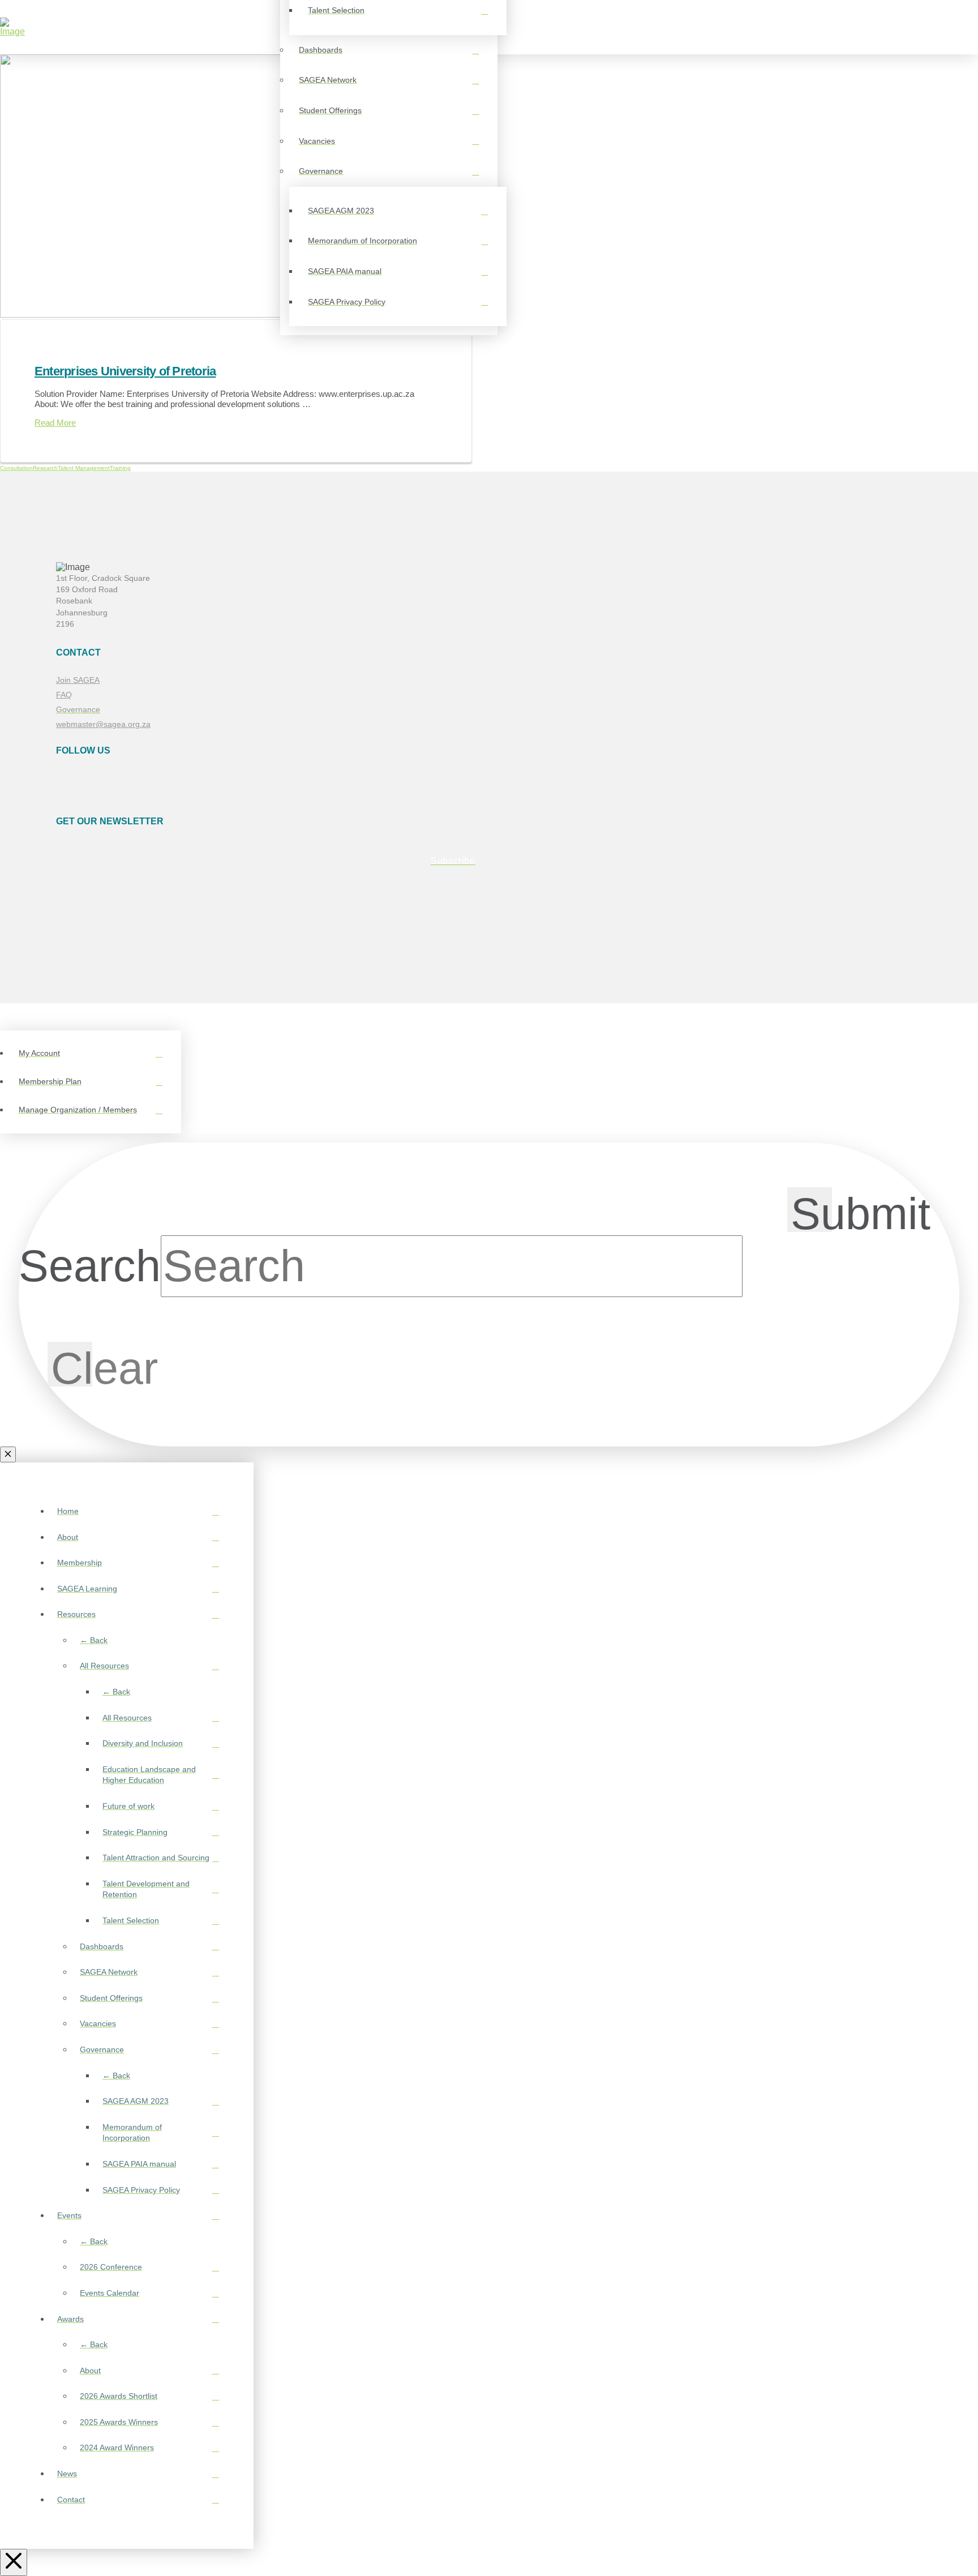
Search (90, 1266)
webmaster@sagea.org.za (103, 724)
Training (120, 468)
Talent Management (84, 468)
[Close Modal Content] (8, 1454)
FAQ (64, 695)
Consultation (16, 468)
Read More (55, 423)
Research (45, 468)
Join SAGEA (78, 680)
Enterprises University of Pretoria (125, 371)
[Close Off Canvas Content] (14, 2562)
